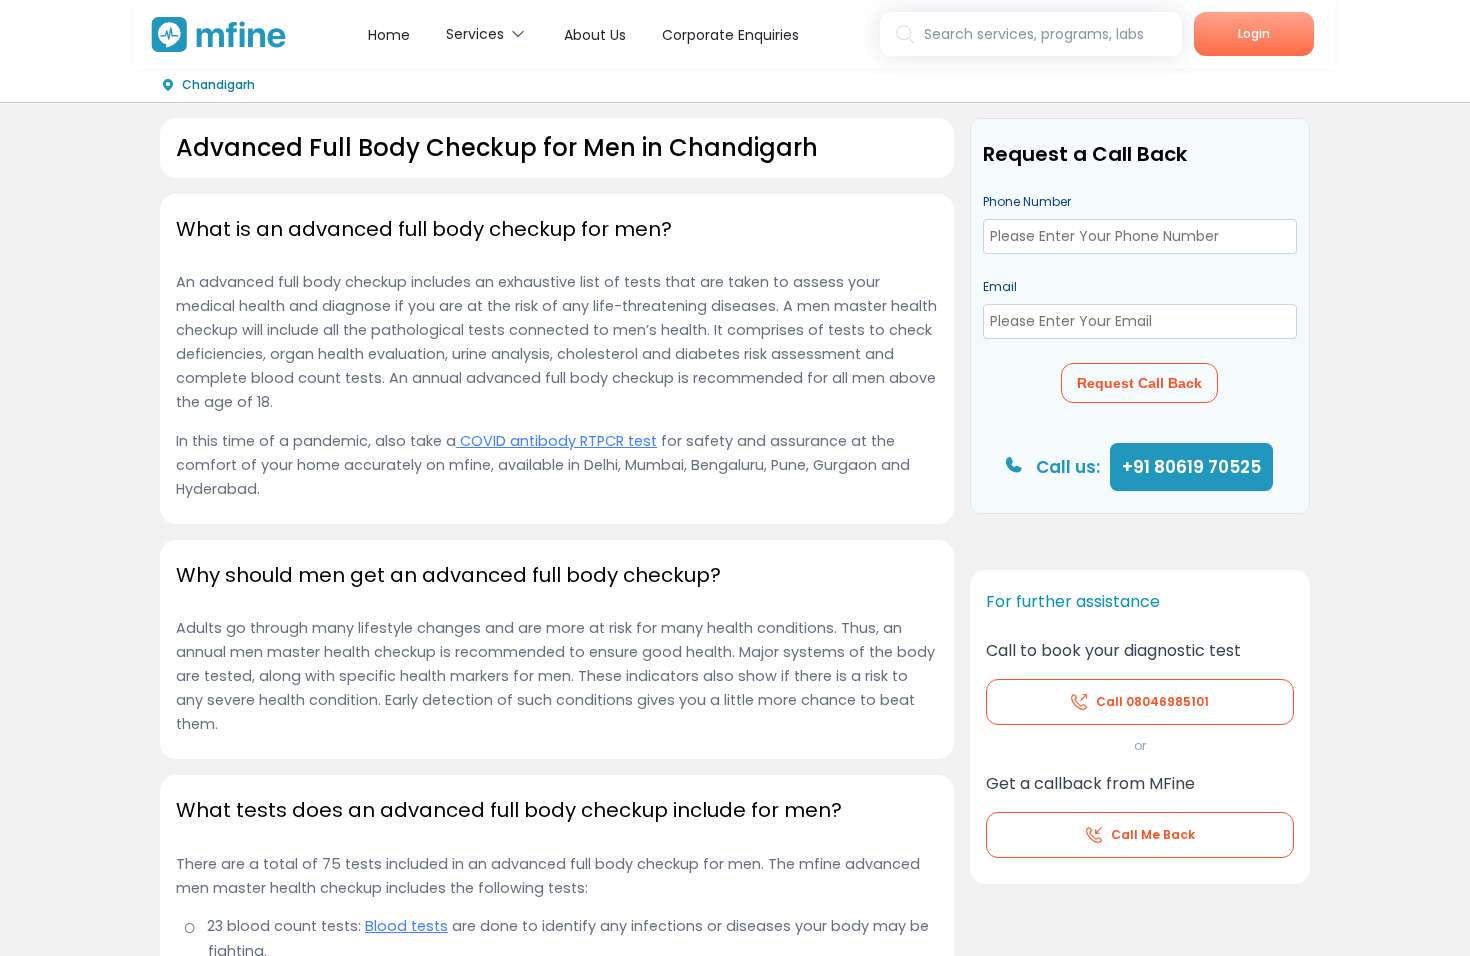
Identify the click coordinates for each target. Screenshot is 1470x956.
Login (1254, 33)
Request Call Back (1139, 383)
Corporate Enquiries (730, 35)
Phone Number (1027, 201)
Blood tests (406, 926)
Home (389, 35)
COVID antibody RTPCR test (556, 441)
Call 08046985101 (1152, 701)
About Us (595, 35)
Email (1000, 286)
